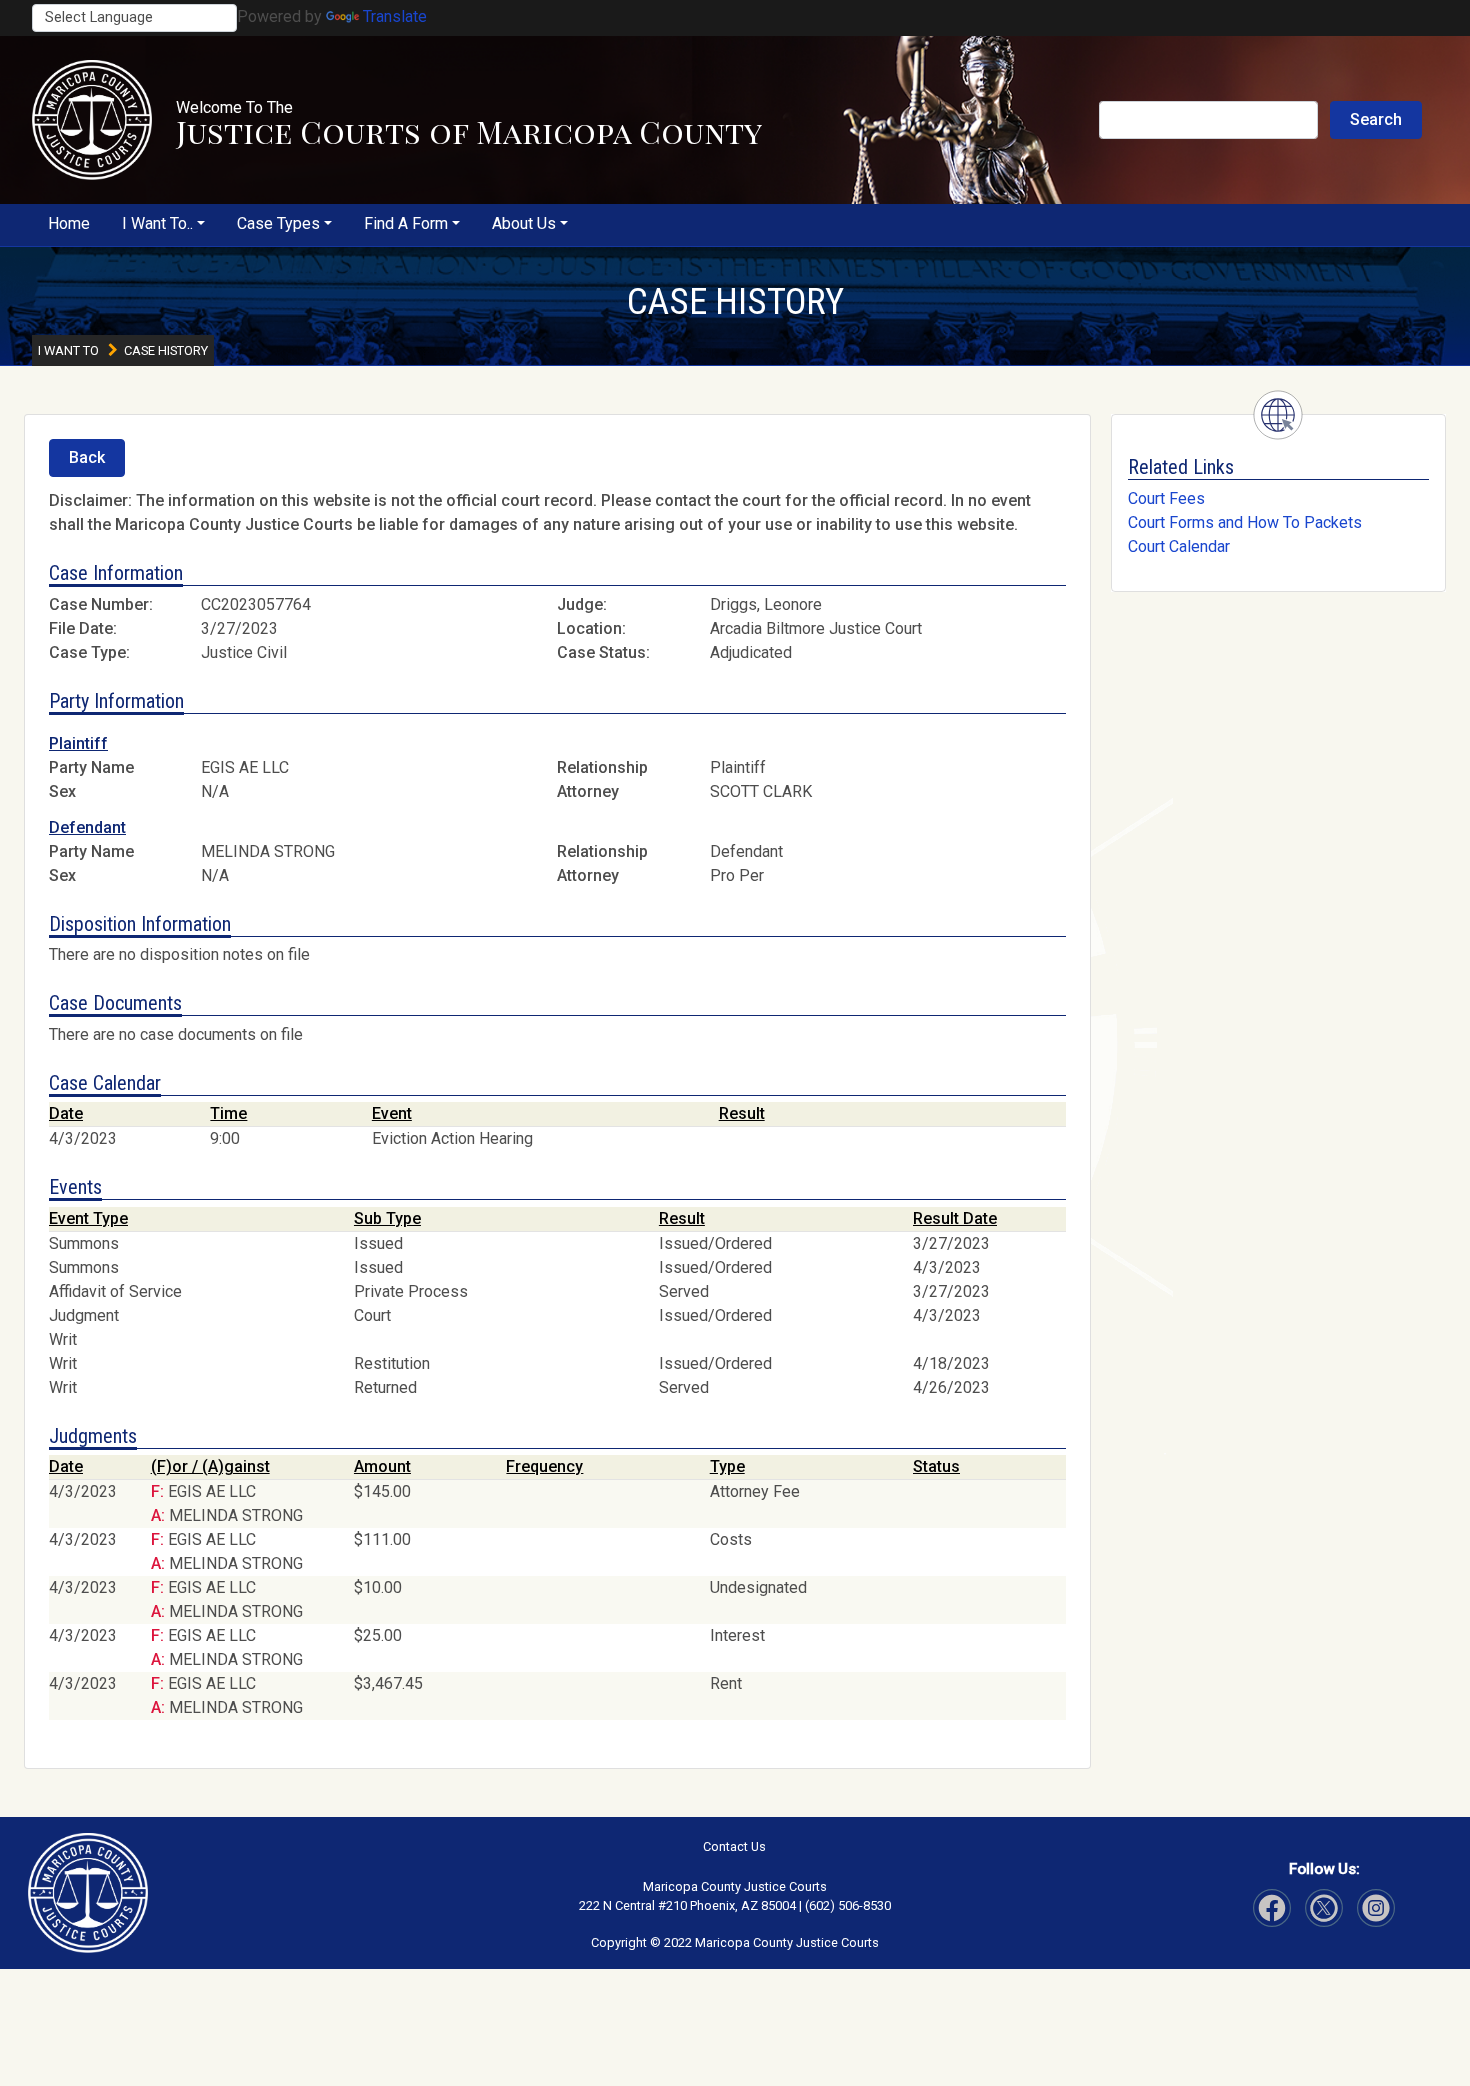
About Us (524, 223)
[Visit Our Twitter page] (1376, 1908)
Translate (395, 16)
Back (87, 457)
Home (69, 223)
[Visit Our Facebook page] (1272, 1908)
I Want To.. (157, 223)
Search (1376, 119)
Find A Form (406, 223)
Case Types (278, 223)
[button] (92, 120)
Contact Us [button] (734, 1846)
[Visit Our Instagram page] (1324, 1908)
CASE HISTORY (735, 301)
